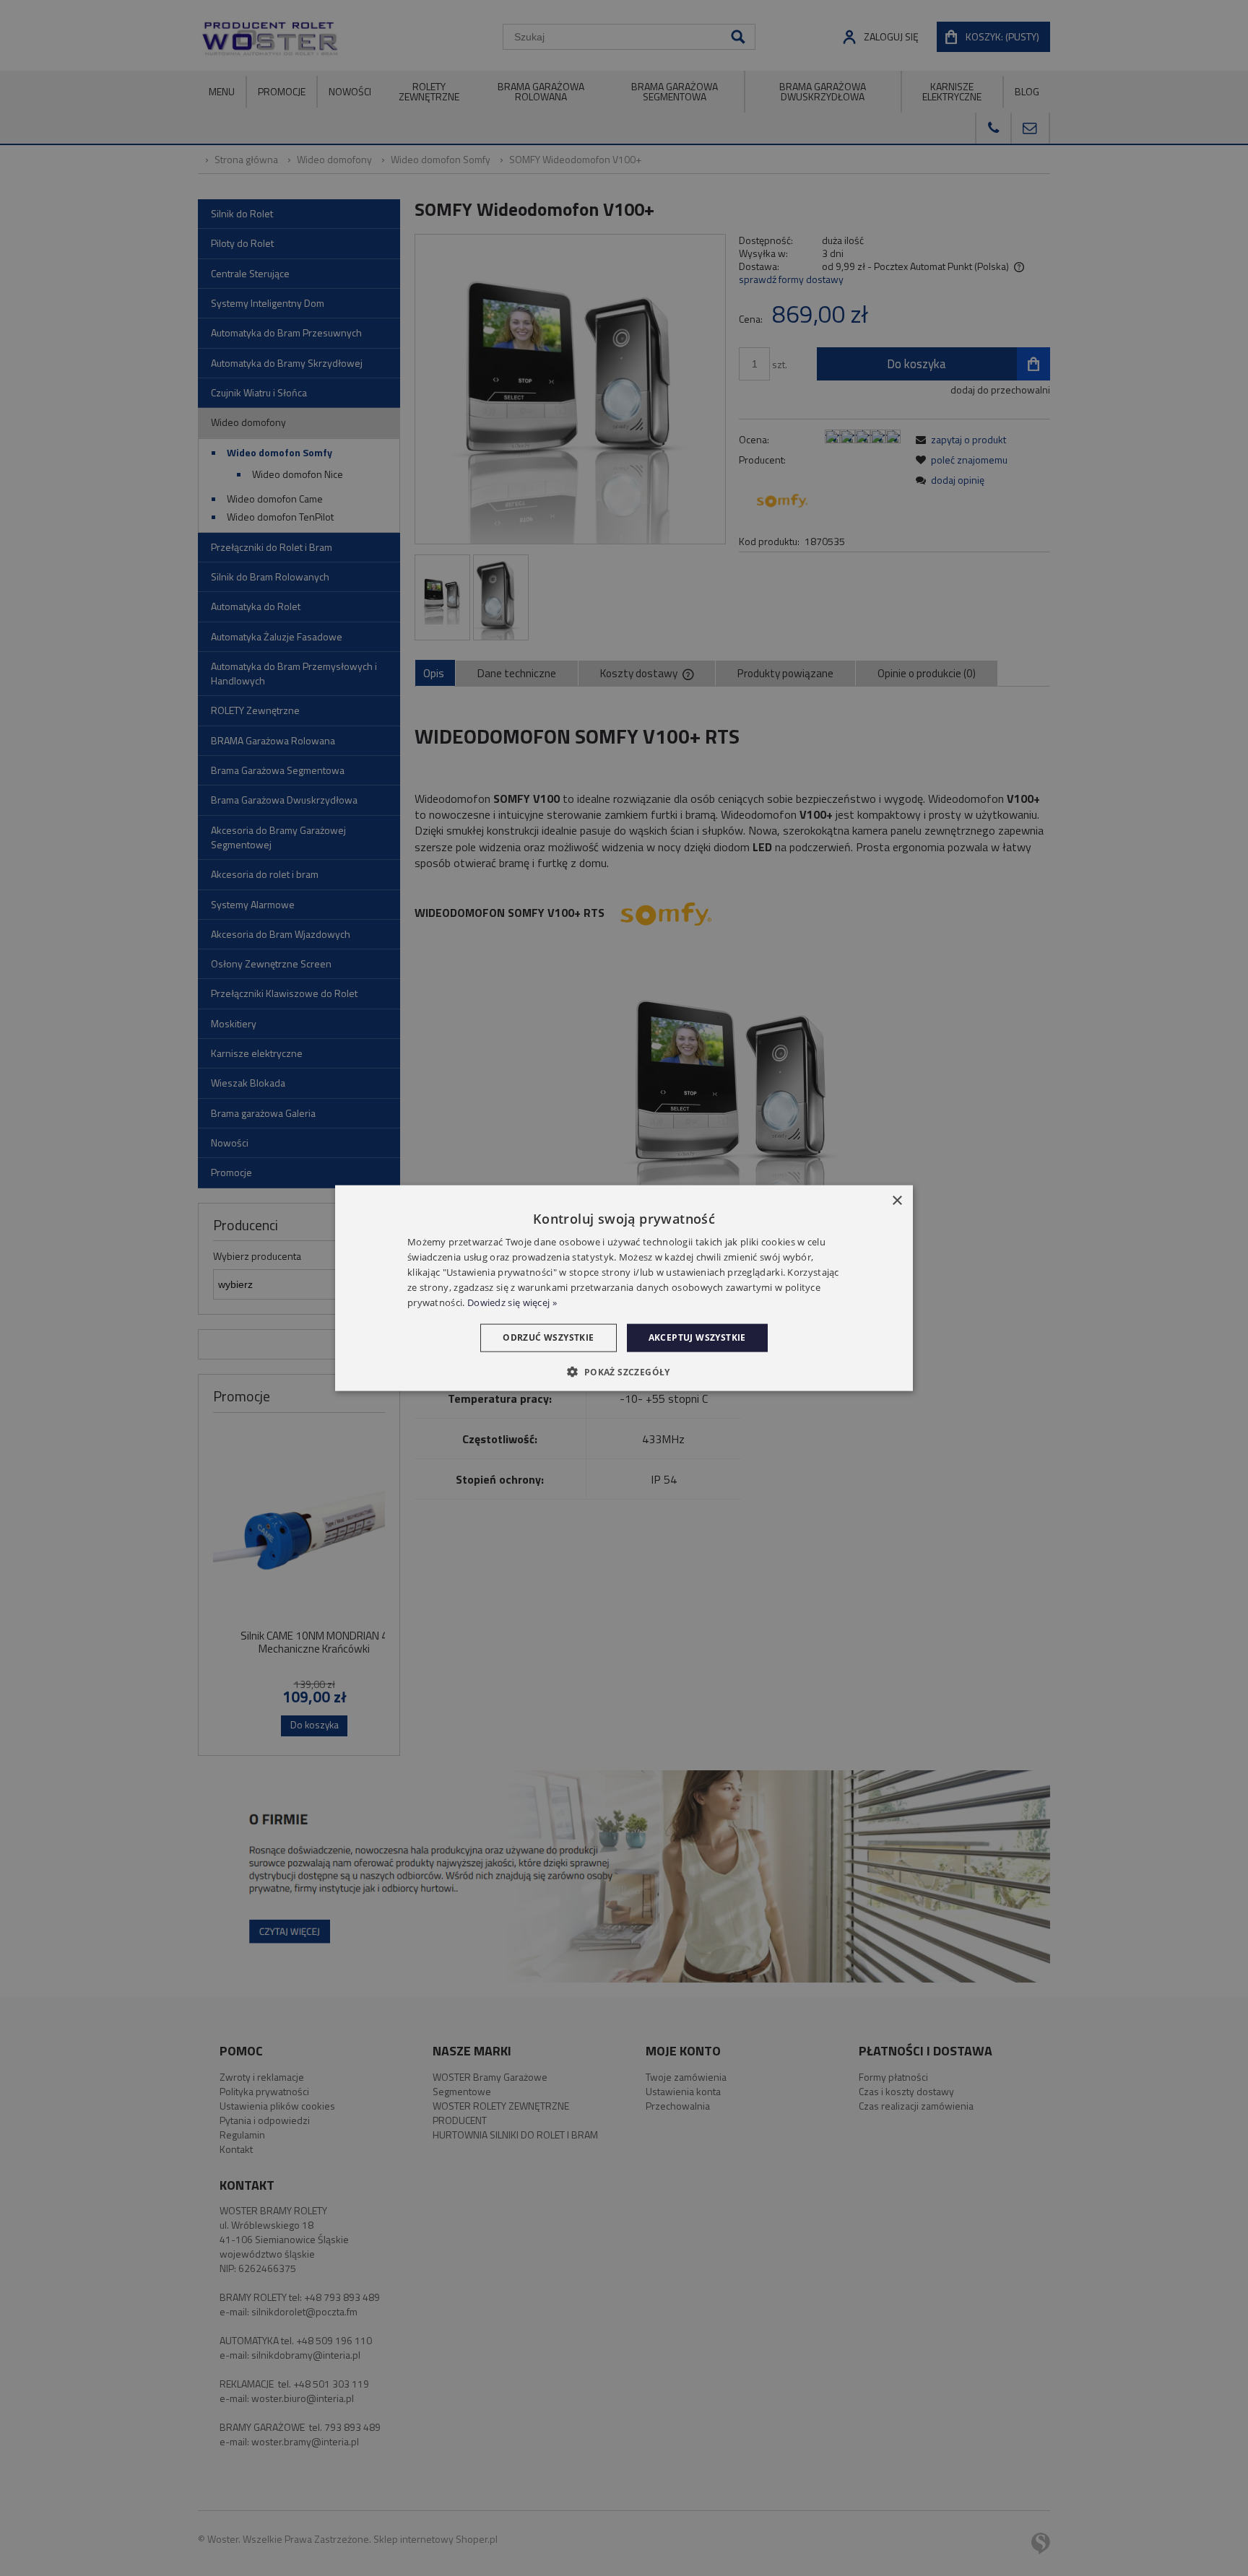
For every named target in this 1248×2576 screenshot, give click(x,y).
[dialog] (624, 1288)
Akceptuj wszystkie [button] (697, 1337)
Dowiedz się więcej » (512, 1302)
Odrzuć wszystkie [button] (548, 1337)
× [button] (897, 1201)
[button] (624, 1371)
